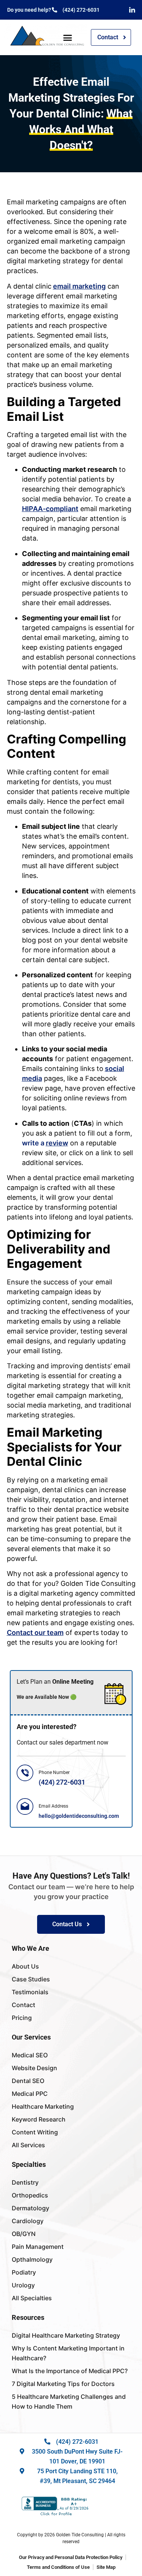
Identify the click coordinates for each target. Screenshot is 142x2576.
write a (45, 1143)
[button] (68, 37)
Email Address (53, 1806)
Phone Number (54, 1772)
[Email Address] (25, 1806)
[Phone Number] (25, 1773)
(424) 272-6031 (62, 1782)
